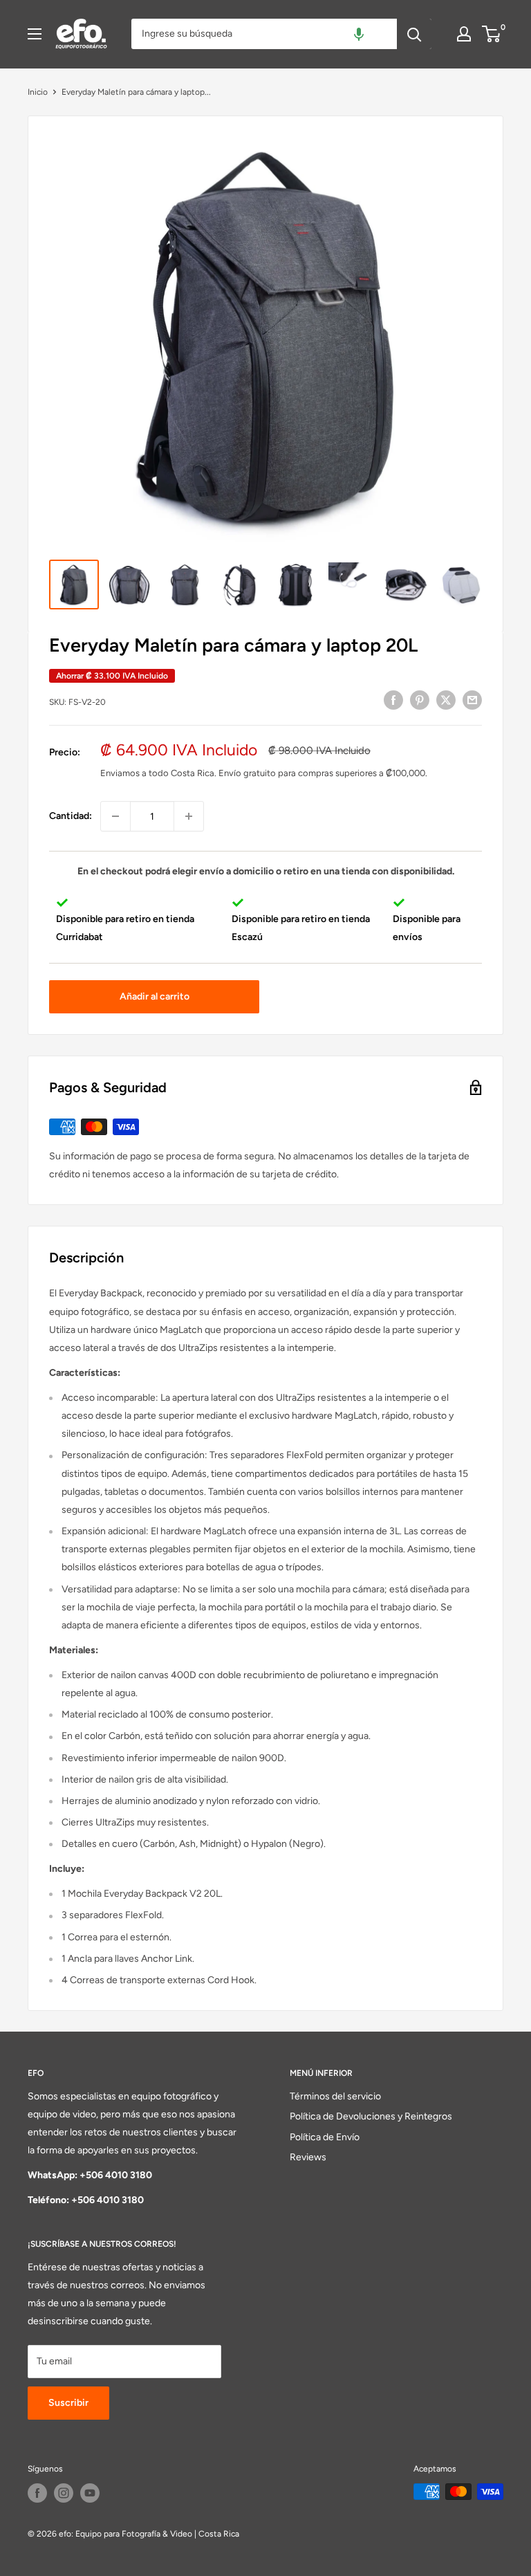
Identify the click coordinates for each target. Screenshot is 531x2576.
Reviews (308, 2157)
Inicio (38, 92)
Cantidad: (71, 816)
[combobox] (264, 34)
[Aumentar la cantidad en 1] (189, 816)
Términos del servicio (335, 2096)
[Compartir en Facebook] (393, 700)
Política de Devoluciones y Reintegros (371, 2116)
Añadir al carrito (155, 996)
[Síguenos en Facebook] (37, 2493)
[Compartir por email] (472, 700)
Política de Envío (325, 2137)
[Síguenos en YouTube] (90, 2493)
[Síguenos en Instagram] (64, 2493)
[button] (359, 34)
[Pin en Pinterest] (420, 700)
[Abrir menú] (35, 34)
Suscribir (68, 2403)
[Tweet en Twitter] (446, 700)
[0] (492, 34)
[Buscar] (414, 34)
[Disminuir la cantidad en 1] (115, 816)
